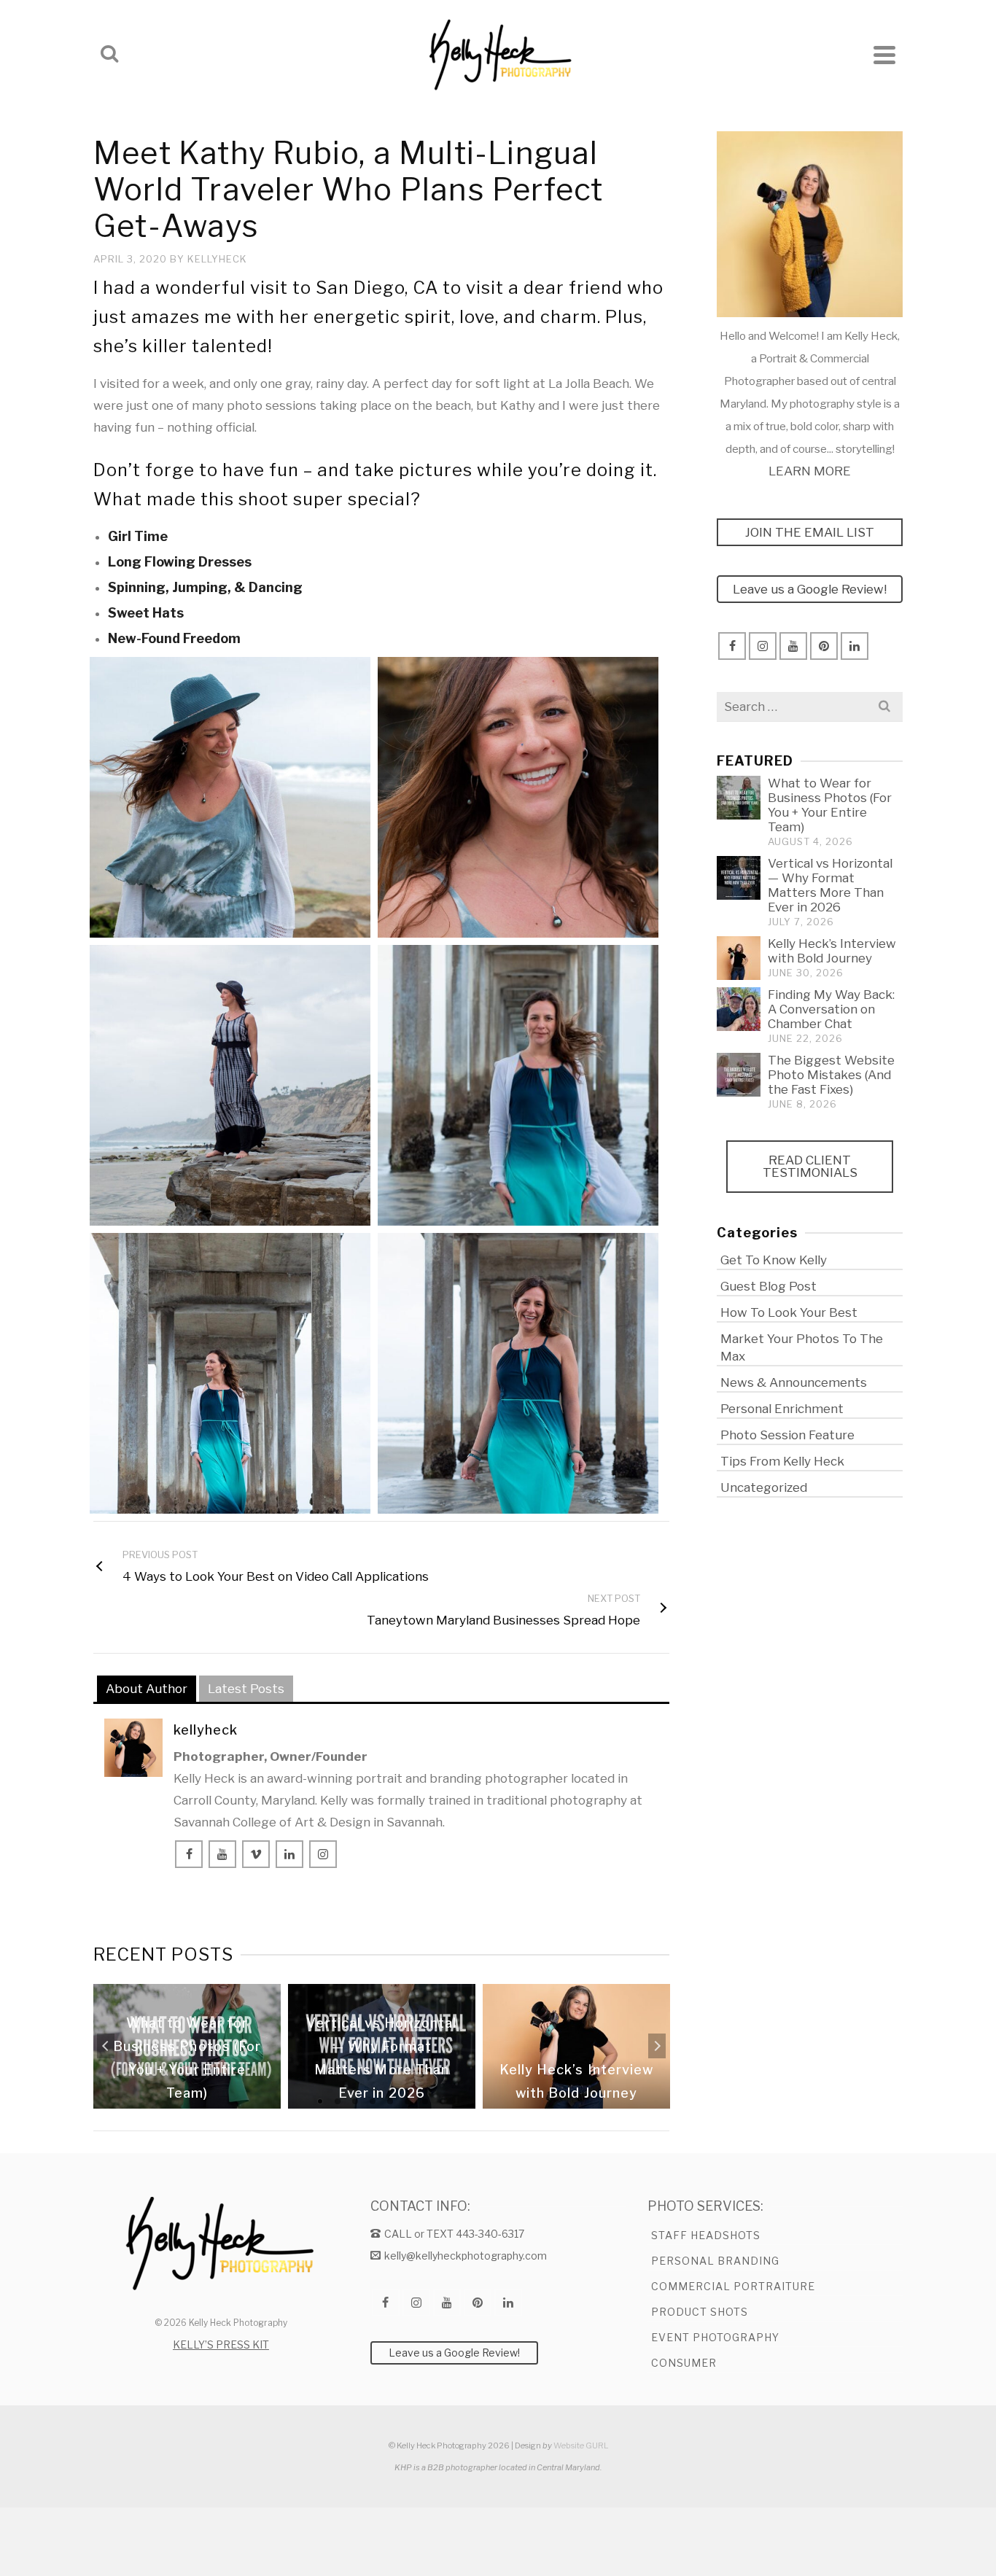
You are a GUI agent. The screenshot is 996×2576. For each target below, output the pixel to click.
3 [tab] (355, 2101)
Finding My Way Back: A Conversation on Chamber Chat (831, 1009)
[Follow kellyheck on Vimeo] (256, 1854)
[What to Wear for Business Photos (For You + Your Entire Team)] (739, 798)
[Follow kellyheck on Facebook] (189, 1854)
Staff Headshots (706, 2235)
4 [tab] (373, 2101)
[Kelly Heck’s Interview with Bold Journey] (739, 958)
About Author (147, 1689)
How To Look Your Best (789, 1312)
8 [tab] (443, 2101)
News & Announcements (794, 1382)
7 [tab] (425, 2101)
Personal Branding (715, 2261)
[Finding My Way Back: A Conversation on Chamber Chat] (739, 1009)
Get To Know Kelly (774, 1260)
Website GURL (581, 2445)
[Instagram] (763, 646)
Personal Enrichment (782, 1409)
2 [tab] (338, 2101)
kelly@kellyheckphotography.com (466, 2256)
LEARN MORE (810, 471)
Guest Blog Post (769, 1286)
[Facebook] (732, 646)
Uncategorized (764, 1487)
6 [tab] (408, 2101)
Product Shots (700, 2312)
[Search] (109, 55)
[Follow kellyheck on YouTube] (222, 1854)
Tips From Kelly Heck (782, 1461)
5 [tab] (390, 2101)
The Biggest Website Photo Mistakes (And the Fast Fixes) (831, 1075)
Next (657, 2046)
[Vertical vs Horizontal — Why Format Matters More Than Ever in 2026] (739, 878)
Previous (106, 2046)
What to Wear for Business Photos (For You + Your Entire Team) (830, 805)
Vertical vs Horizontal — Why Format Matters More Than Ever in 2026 (830, 885)
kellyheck (217, 259)
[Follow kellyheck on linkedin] (289, 1854)
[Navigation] (884, 55)
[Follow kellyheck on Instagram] (323, 1854)
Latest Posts (246, 1689)
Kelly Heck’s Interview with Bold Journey (832, 951)
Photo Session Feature (787, 1435)
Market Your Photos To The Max (802, 1347)
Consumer (684, 2363)
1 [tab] (320, 2101)
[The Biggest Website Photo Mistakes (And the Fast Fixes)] (739, 1075)
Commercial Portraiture (733, 2286)
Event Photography (715, 2337)
